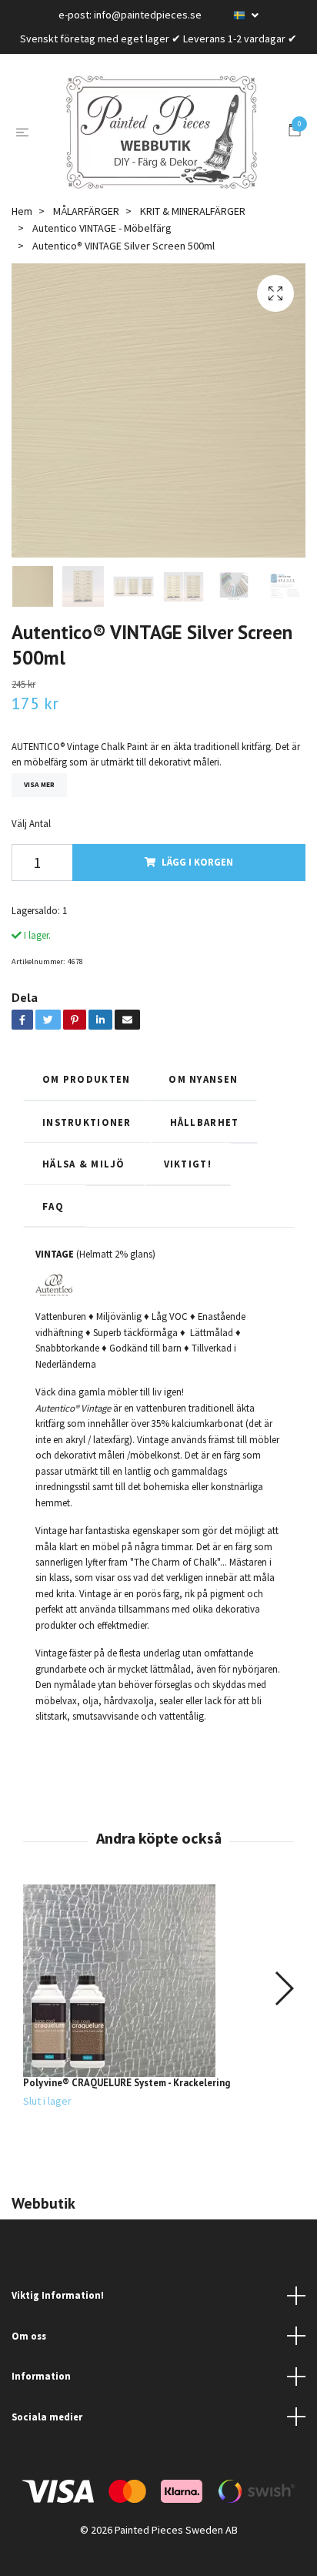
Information (41, 2376)
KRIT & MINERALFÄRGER (193, 211)
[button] (284, 1988)
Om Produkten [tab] (86, 1079)
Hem (22, 211)
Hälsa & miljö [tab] (84, 1164)
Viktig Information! (58, 2295)
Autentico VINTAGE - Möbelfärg (102, 228)
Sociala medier (47, 2417)
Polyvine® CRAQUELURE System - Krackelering (127, 2083)
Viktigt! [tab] (188, 1164)
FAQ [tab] (55, 1206)
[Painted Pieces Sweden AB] (162, 132)
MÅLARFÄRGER (86, 211)
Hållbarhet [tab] (205, 1122)
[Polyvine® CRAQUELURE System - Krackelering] (158, 1981)
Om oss (29, 2336)
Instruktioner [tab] (87, 1122)
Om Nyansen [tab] (203, 1079)
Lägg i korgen (197, 862)
